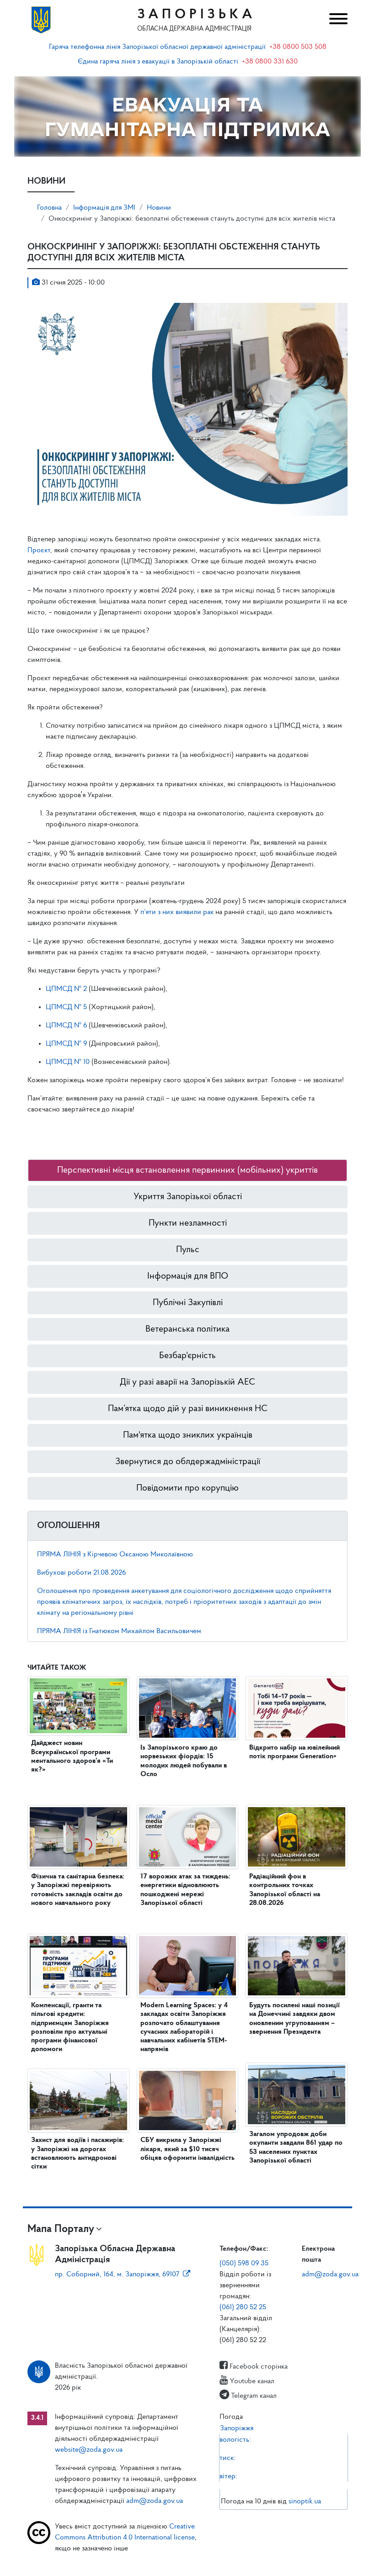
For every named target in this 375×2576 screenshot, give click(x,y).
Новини (159, 208)
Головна (49, 208)
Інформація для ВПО (188, 1276)
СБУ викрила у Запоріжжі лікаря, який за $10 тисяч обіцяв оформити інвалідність (187, 2149)
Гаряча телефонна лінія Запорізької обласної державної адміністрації (157, 47)
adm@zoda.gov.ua (330, 2274)
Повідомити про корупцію (187, 1488)
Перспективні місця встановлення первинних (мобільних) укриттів (187, 1170)
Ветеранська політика (187, 1329)
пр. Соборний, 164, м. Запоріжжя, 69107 (117, 2274)
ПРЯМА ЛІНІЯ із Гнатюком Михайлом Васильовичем (119, 1631)
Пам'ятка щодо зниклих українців (188, 1435)
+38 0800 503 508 (298, 47)
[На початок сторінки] (187, 2560)
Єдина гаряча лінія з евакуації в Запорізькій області (158, 62)
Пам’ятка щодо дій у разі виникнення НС (188, 1409)
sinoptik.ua (305, 2502)
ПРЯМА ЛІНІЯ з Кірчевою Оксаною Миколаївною (115, 1555)
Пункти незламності (188, 1223)
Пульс (188, 1250)
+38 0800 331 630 (270, 62)
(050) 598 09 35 (244, 2264)
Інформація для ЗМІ (104, 208)
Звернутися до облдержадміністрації (188, 1462)
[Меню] (336, 20)
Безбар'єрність (187, 1356)
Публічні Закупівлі (188, 1303)
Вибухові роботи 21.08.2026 (81, 1573)
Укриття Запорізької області (188, 1197)
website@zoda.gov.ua (89, 2450)
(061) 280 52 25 (243, 2307)
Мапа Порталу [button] (61, 2229)
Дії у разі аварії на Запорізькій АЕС (187, 1382)
